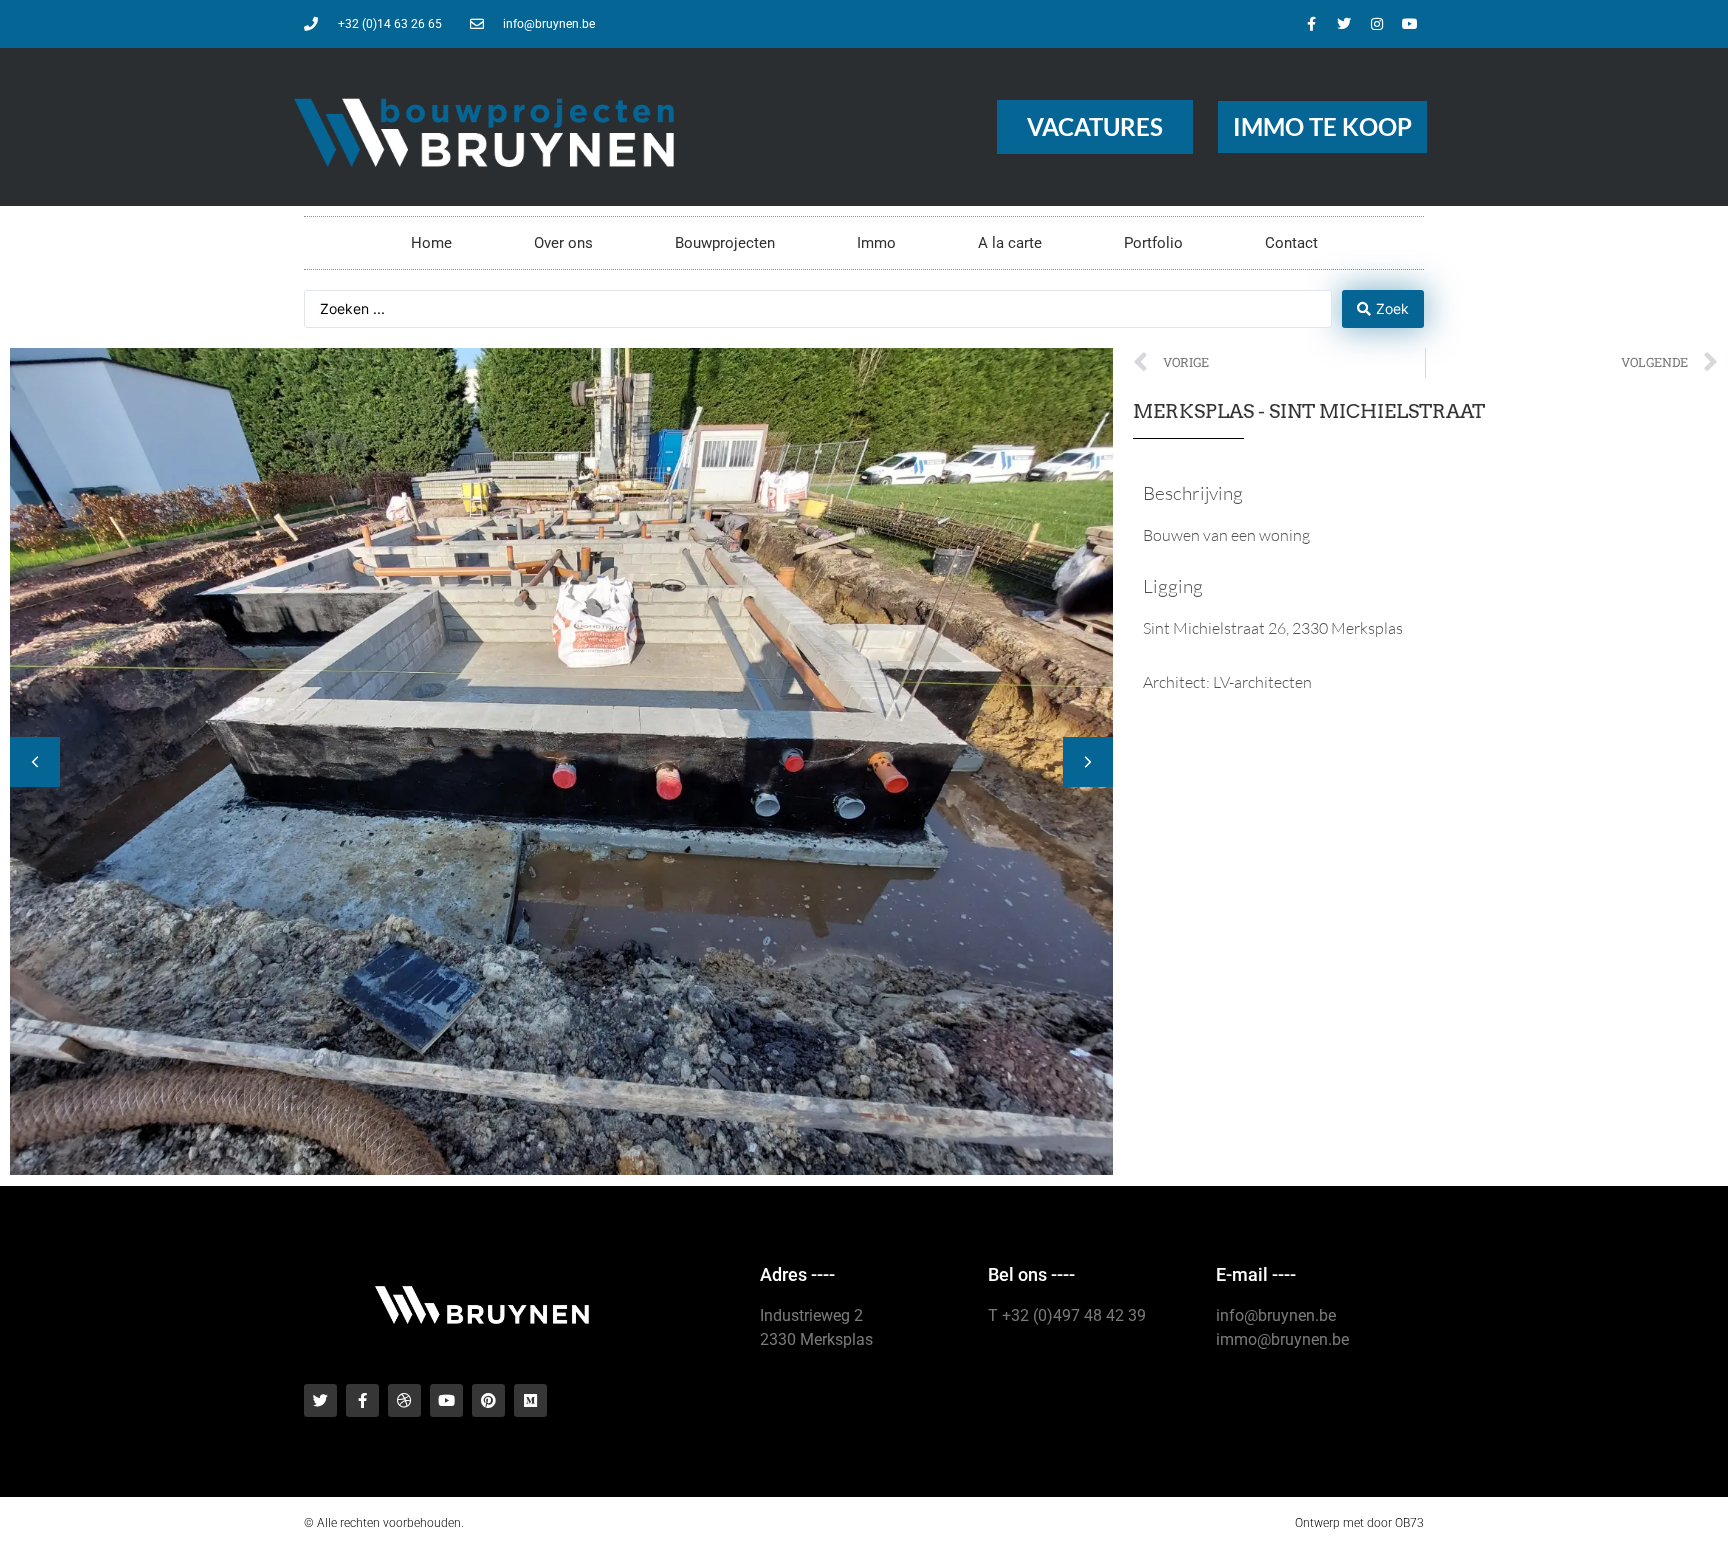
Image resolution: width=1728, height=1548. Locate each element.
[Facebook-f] (1311, 24)
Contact (1291, 243)
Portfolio (1153, 243)
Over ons (563, 243)
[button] (1088, 762)
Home (431, 243)
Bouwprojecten (725, 243)
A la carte (1010, 243)
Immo (876, 243)
